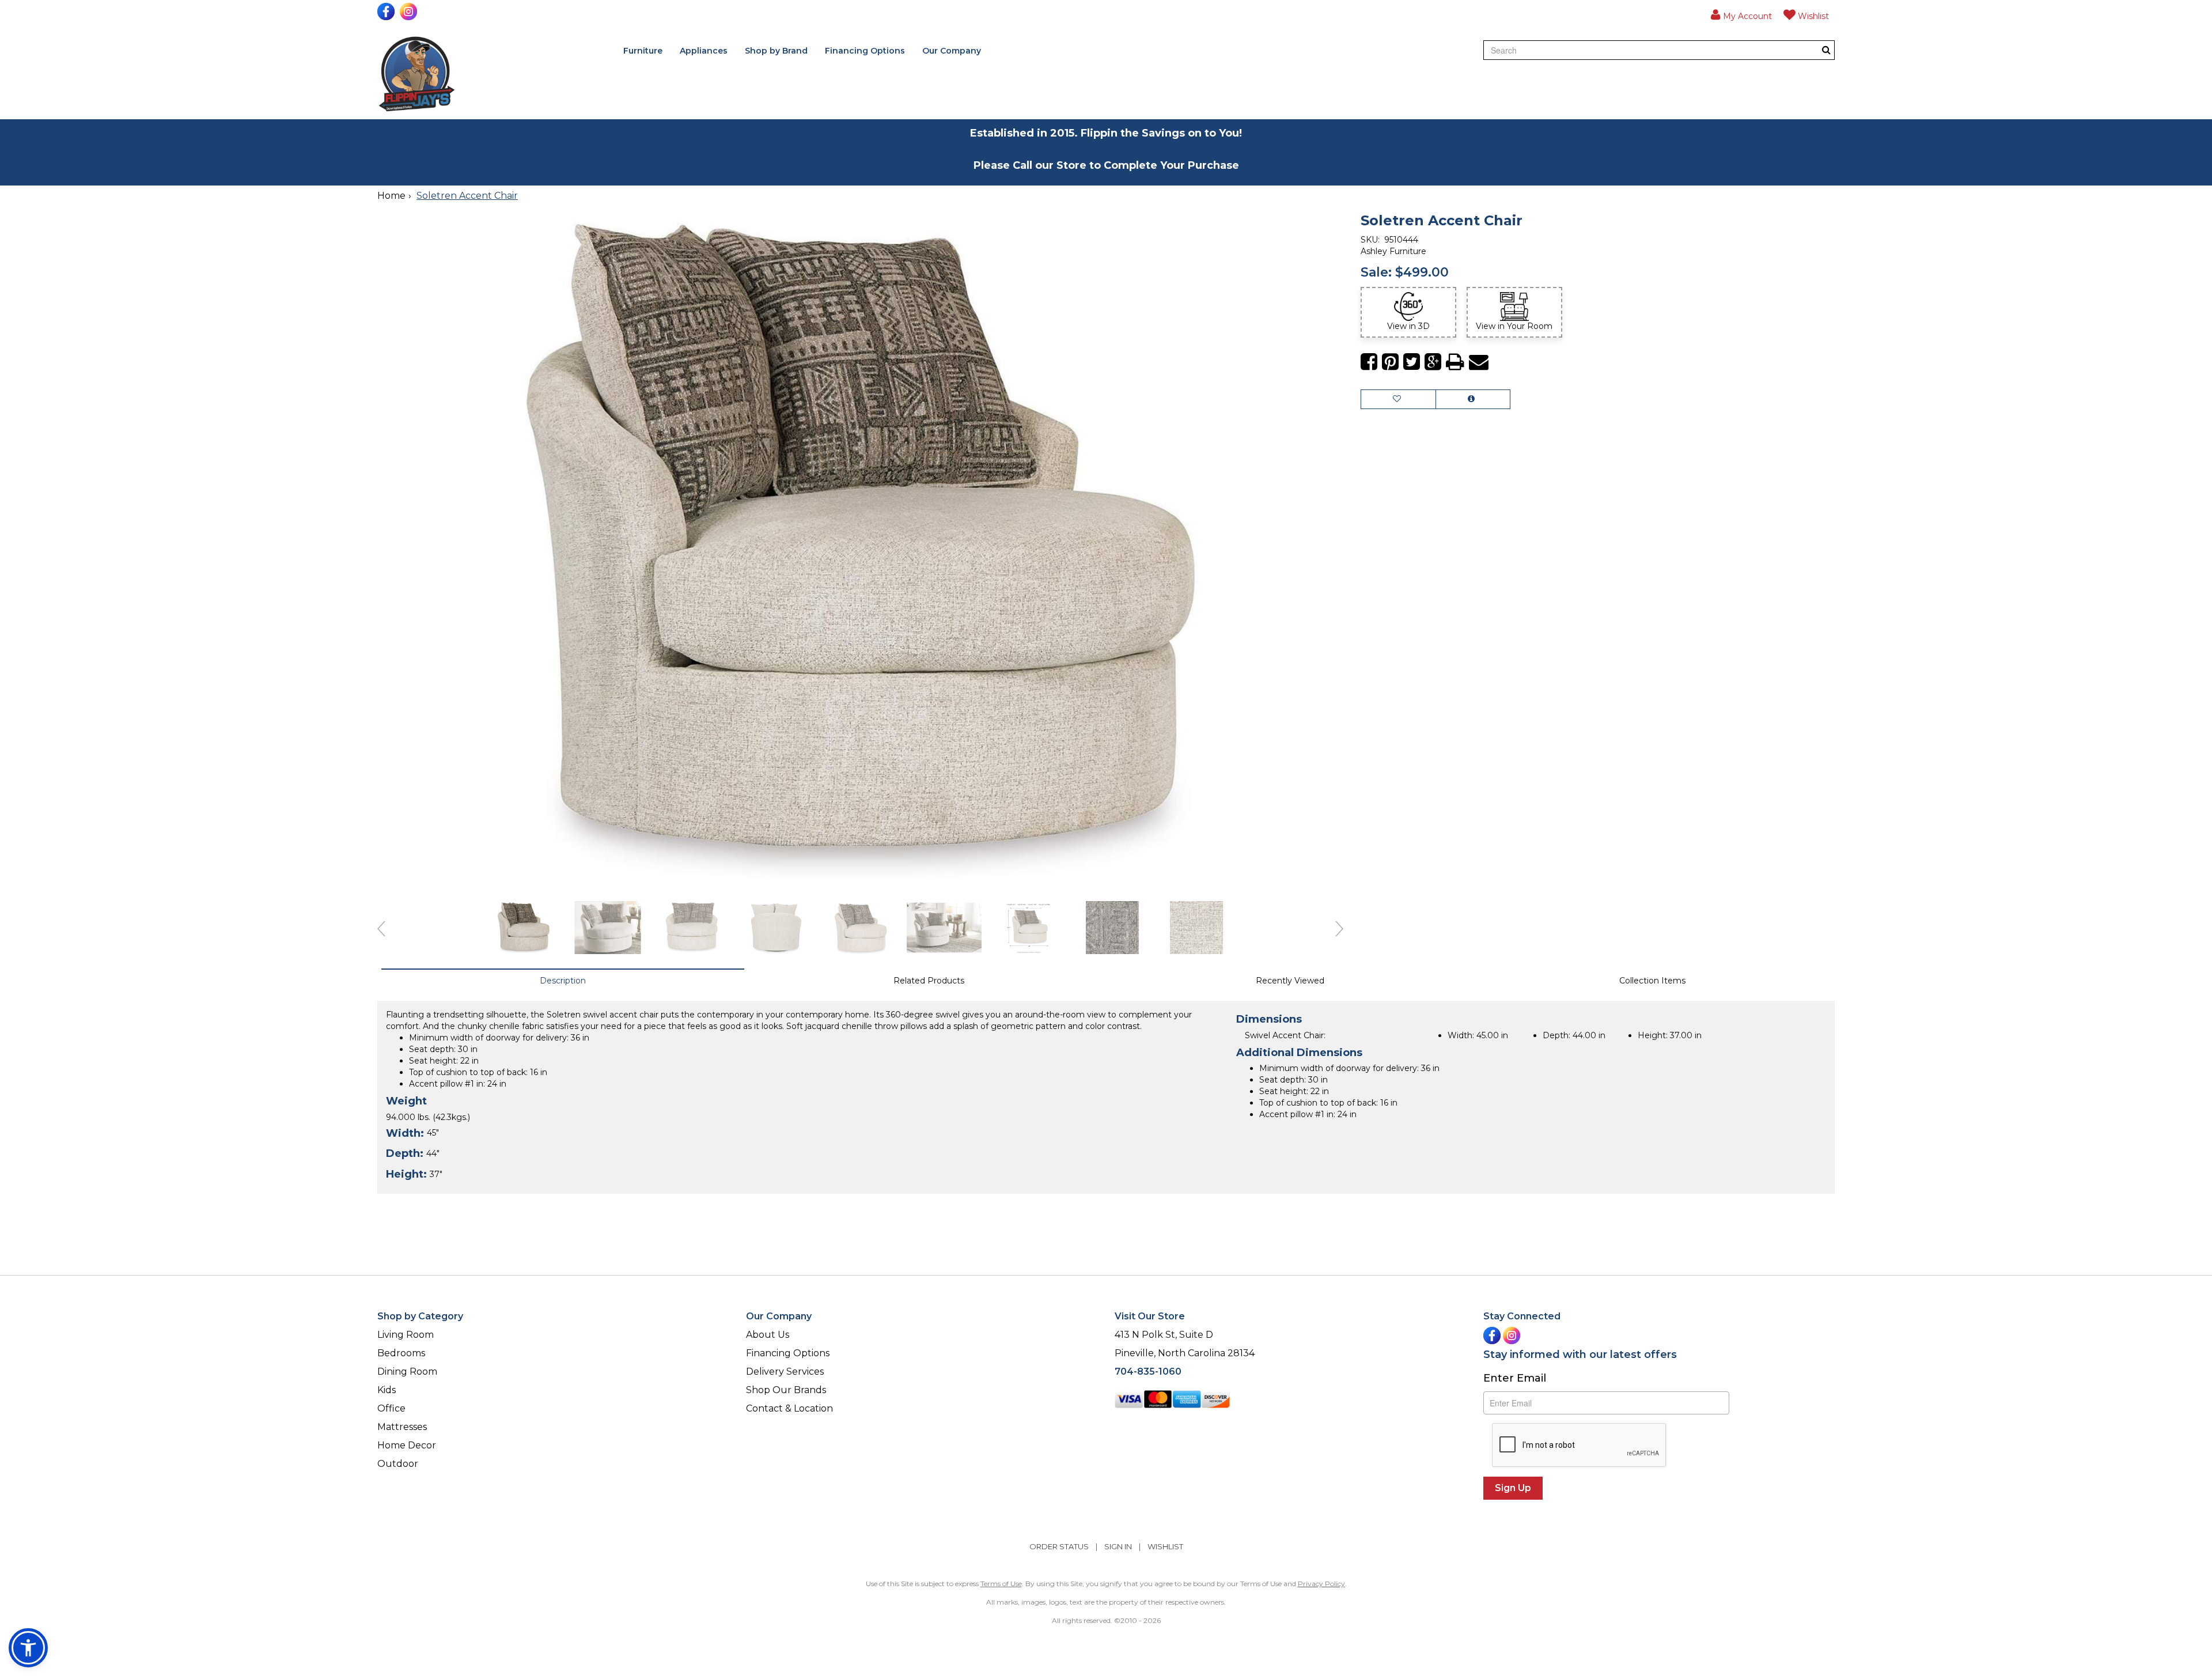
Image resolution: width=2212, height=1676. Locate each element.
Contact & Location (789, 1408)
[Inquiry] (1473, 399)
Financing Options (865, 51)
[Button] (1826, 50)
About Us (768, 1335)
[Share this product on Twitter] (1412, 362)
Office (391, 1408)
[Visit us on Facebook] (387, 12)
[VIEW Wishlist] (1398, 399)
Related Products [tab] (929, 981)
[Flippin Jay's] (417, 74)
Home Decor (407, 1445)
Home (391, 196)
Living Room (406, 1335)
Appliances (704, 51)
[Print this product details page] (1455, 362)
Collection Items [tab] (1652, 981)
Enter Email (1515, 1378)
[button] (1741, 14)
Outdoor (398, 1464)
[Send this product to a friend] (1479, 362)
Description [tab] (563, 981)
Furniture (643, 51)
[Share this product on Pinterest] (1390, 362)
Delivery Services (785, 1372)
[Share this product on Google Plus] (1433, 362)
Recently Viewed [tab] (1290, 981)
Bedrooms (401, 1353)
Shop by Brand (776, 51)
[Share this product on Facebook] (1369, 362)
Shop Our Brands (786, 1390)
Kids (387, 1390)
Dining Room (407, 1372)
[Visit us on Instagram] (410, 12)
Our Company (952, 51)
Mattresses (402, 1427)
